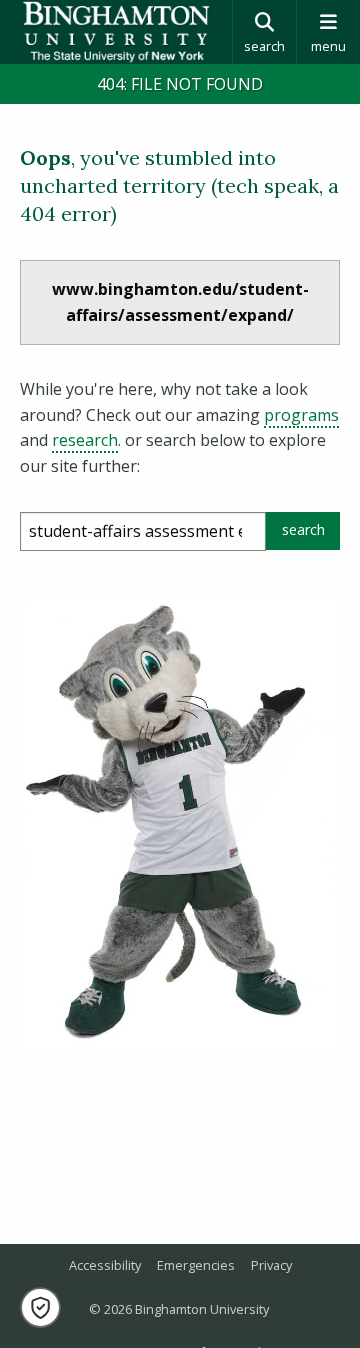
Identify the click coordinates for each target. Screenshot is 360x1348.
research (85, 440)
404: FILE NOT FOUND (180, 84)
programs (301, 415)
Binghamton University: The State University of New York (116, 32)
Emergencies (196, 1265)
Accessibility (105, 1265)
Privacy (271, 1265)
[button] (40, 1307)
